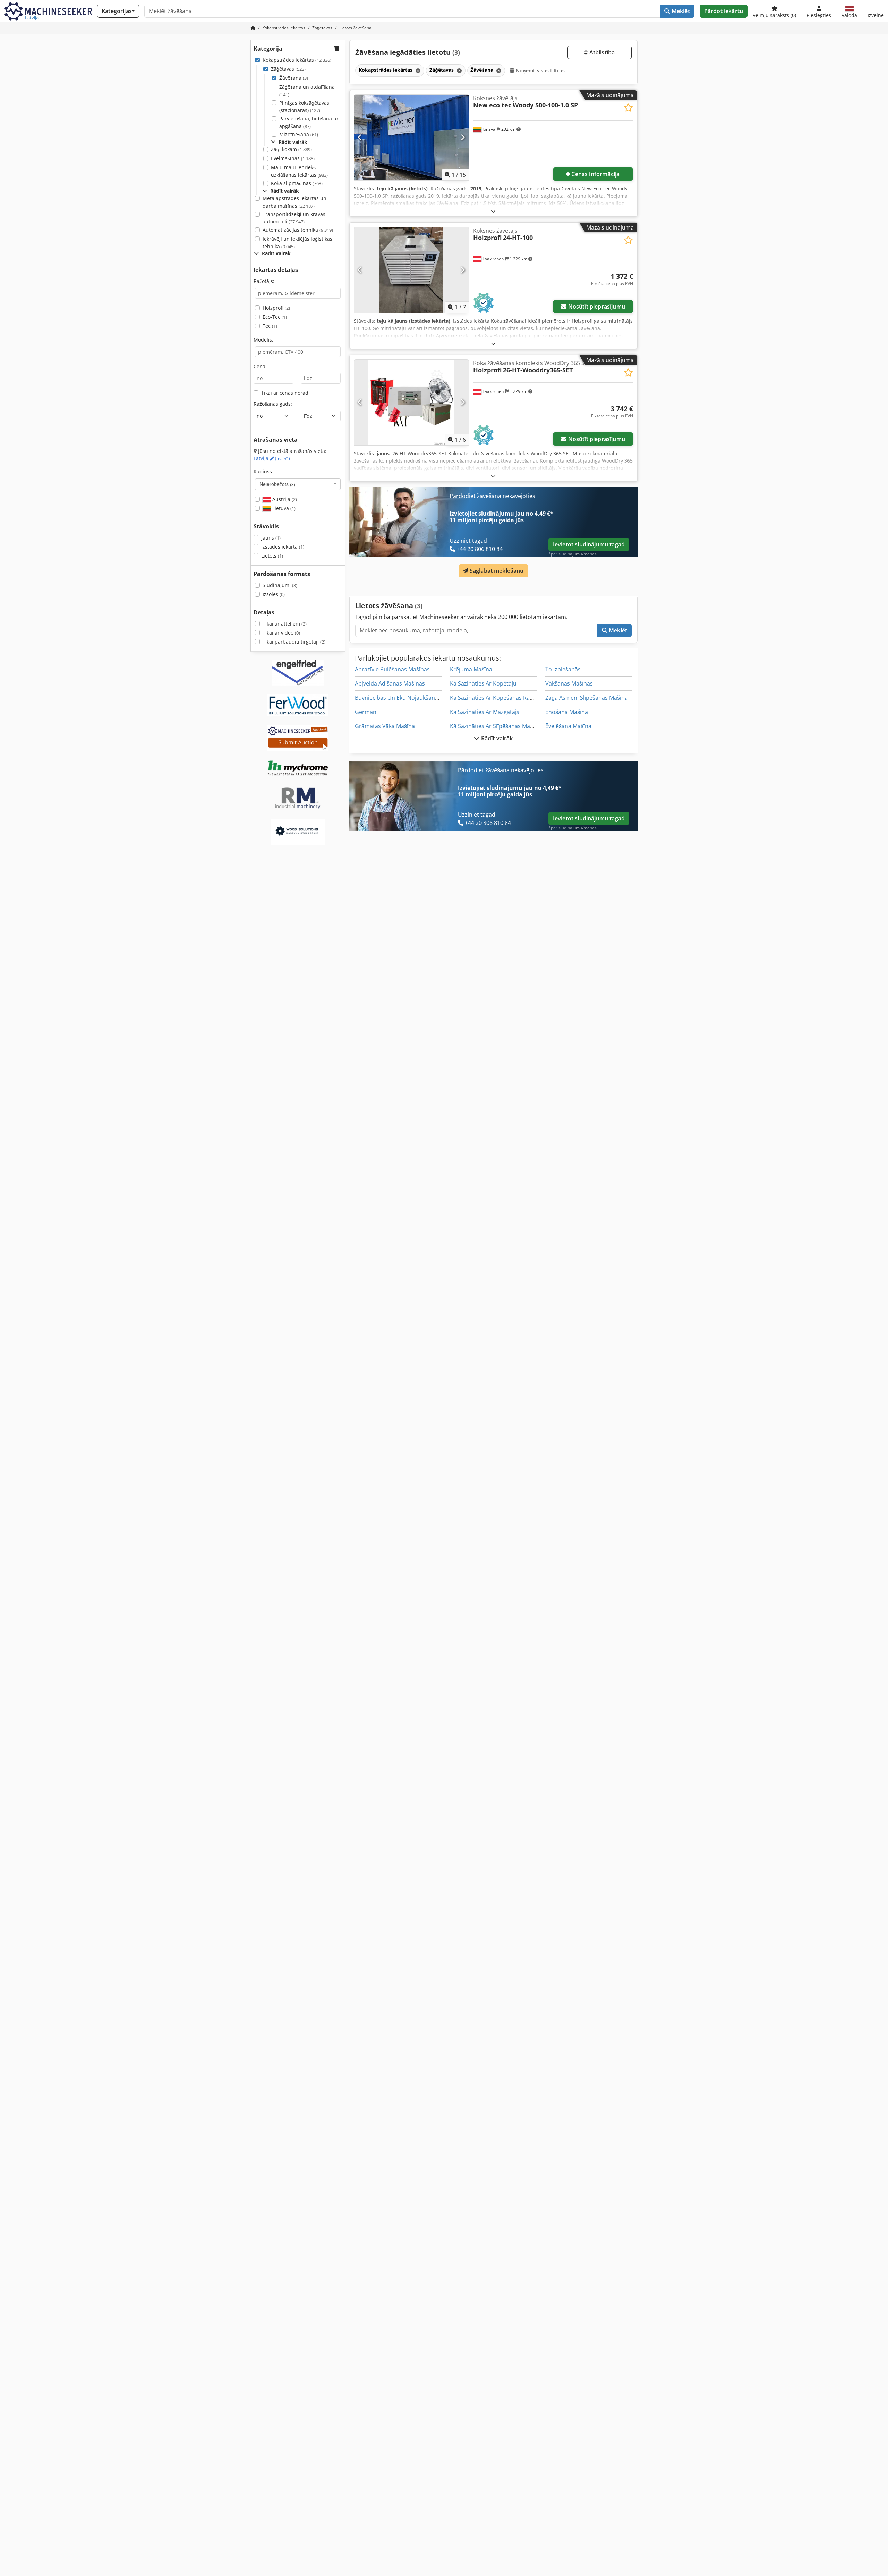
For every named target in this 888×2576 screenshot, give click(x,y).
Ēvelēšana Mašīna (568, 726)
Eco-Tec (275, 317)
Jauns (271, 538)
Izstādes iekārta (283, 547)
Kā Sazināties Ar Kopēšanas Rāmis (494, 698)
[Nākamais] (463, 137)
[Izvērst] (493, 211)
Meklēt (680, 11)
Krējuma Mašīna (471, 669)
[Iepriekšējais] (360, 137)
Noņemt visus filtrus (540, 71)
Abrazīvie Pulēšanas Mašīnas (392, 669)
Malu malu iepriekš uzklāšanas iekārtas (299, 171)
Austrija (284, 499)
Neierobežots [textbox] (277, 484)
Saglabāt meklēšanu (496, 571)
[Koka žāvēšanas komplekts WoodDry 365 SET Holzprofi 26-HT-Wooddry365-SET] (411, 402)
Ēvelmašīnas (293, 158)
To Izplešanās (563, 669)
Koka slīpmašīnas (297, 183)
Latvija (272, 458)
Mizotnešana (299, 134)
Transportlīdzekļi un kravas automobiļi (294, 218)
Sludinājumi (280, 585)
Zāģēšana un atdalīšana (307, 91)
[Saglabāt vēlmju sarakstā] (628, 108)
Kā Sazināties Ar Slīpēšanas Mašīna (495, 726)
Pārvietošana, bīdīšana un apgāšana (309, 122)
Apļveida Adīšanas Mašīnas (390, 683)
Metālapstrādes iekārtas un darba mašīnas (294, 202)
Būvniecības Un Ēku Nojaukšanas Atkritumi (411, 698)
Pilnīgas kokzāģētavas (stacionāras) (304, 107)
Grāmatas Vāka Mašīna (385, 726)
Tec (270, 326)
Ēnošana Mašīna (567, 712)
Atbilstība (601, 52)
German (366, 712)
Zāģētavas (288, 69)
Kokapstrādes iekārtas (297, 60)
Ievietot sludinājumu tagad (589, 544)
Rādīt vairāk (496, 738)
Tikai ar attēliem (285, 624)
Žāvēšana (294, 78)
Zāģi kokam (291, 149)
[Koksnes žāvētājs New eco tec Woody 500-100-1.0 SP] (411, 137)
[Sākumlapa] (253, 28)
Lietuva (283, 508)
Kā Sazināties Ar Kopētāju (483, 683)
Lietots (272, 556)
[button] (876, 11)
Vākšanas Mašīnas (569, 683)
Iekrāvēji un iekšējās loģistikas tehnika (297, 243)
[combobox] (298, 484)
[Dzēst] (417, 71)
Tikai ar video (281, 633)
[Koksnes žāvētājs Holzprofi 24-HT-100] (411, 270)
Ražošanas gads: (273, 404)
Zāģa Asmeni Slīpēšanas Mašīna (587, 698)
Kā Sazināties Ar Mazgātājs (485, 712)
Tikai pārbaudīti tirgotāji (294, 642)
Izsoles (274, 594)
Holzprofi (276, 308)
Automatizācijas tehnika (298, 230)
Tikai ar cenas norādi (285, 393)
